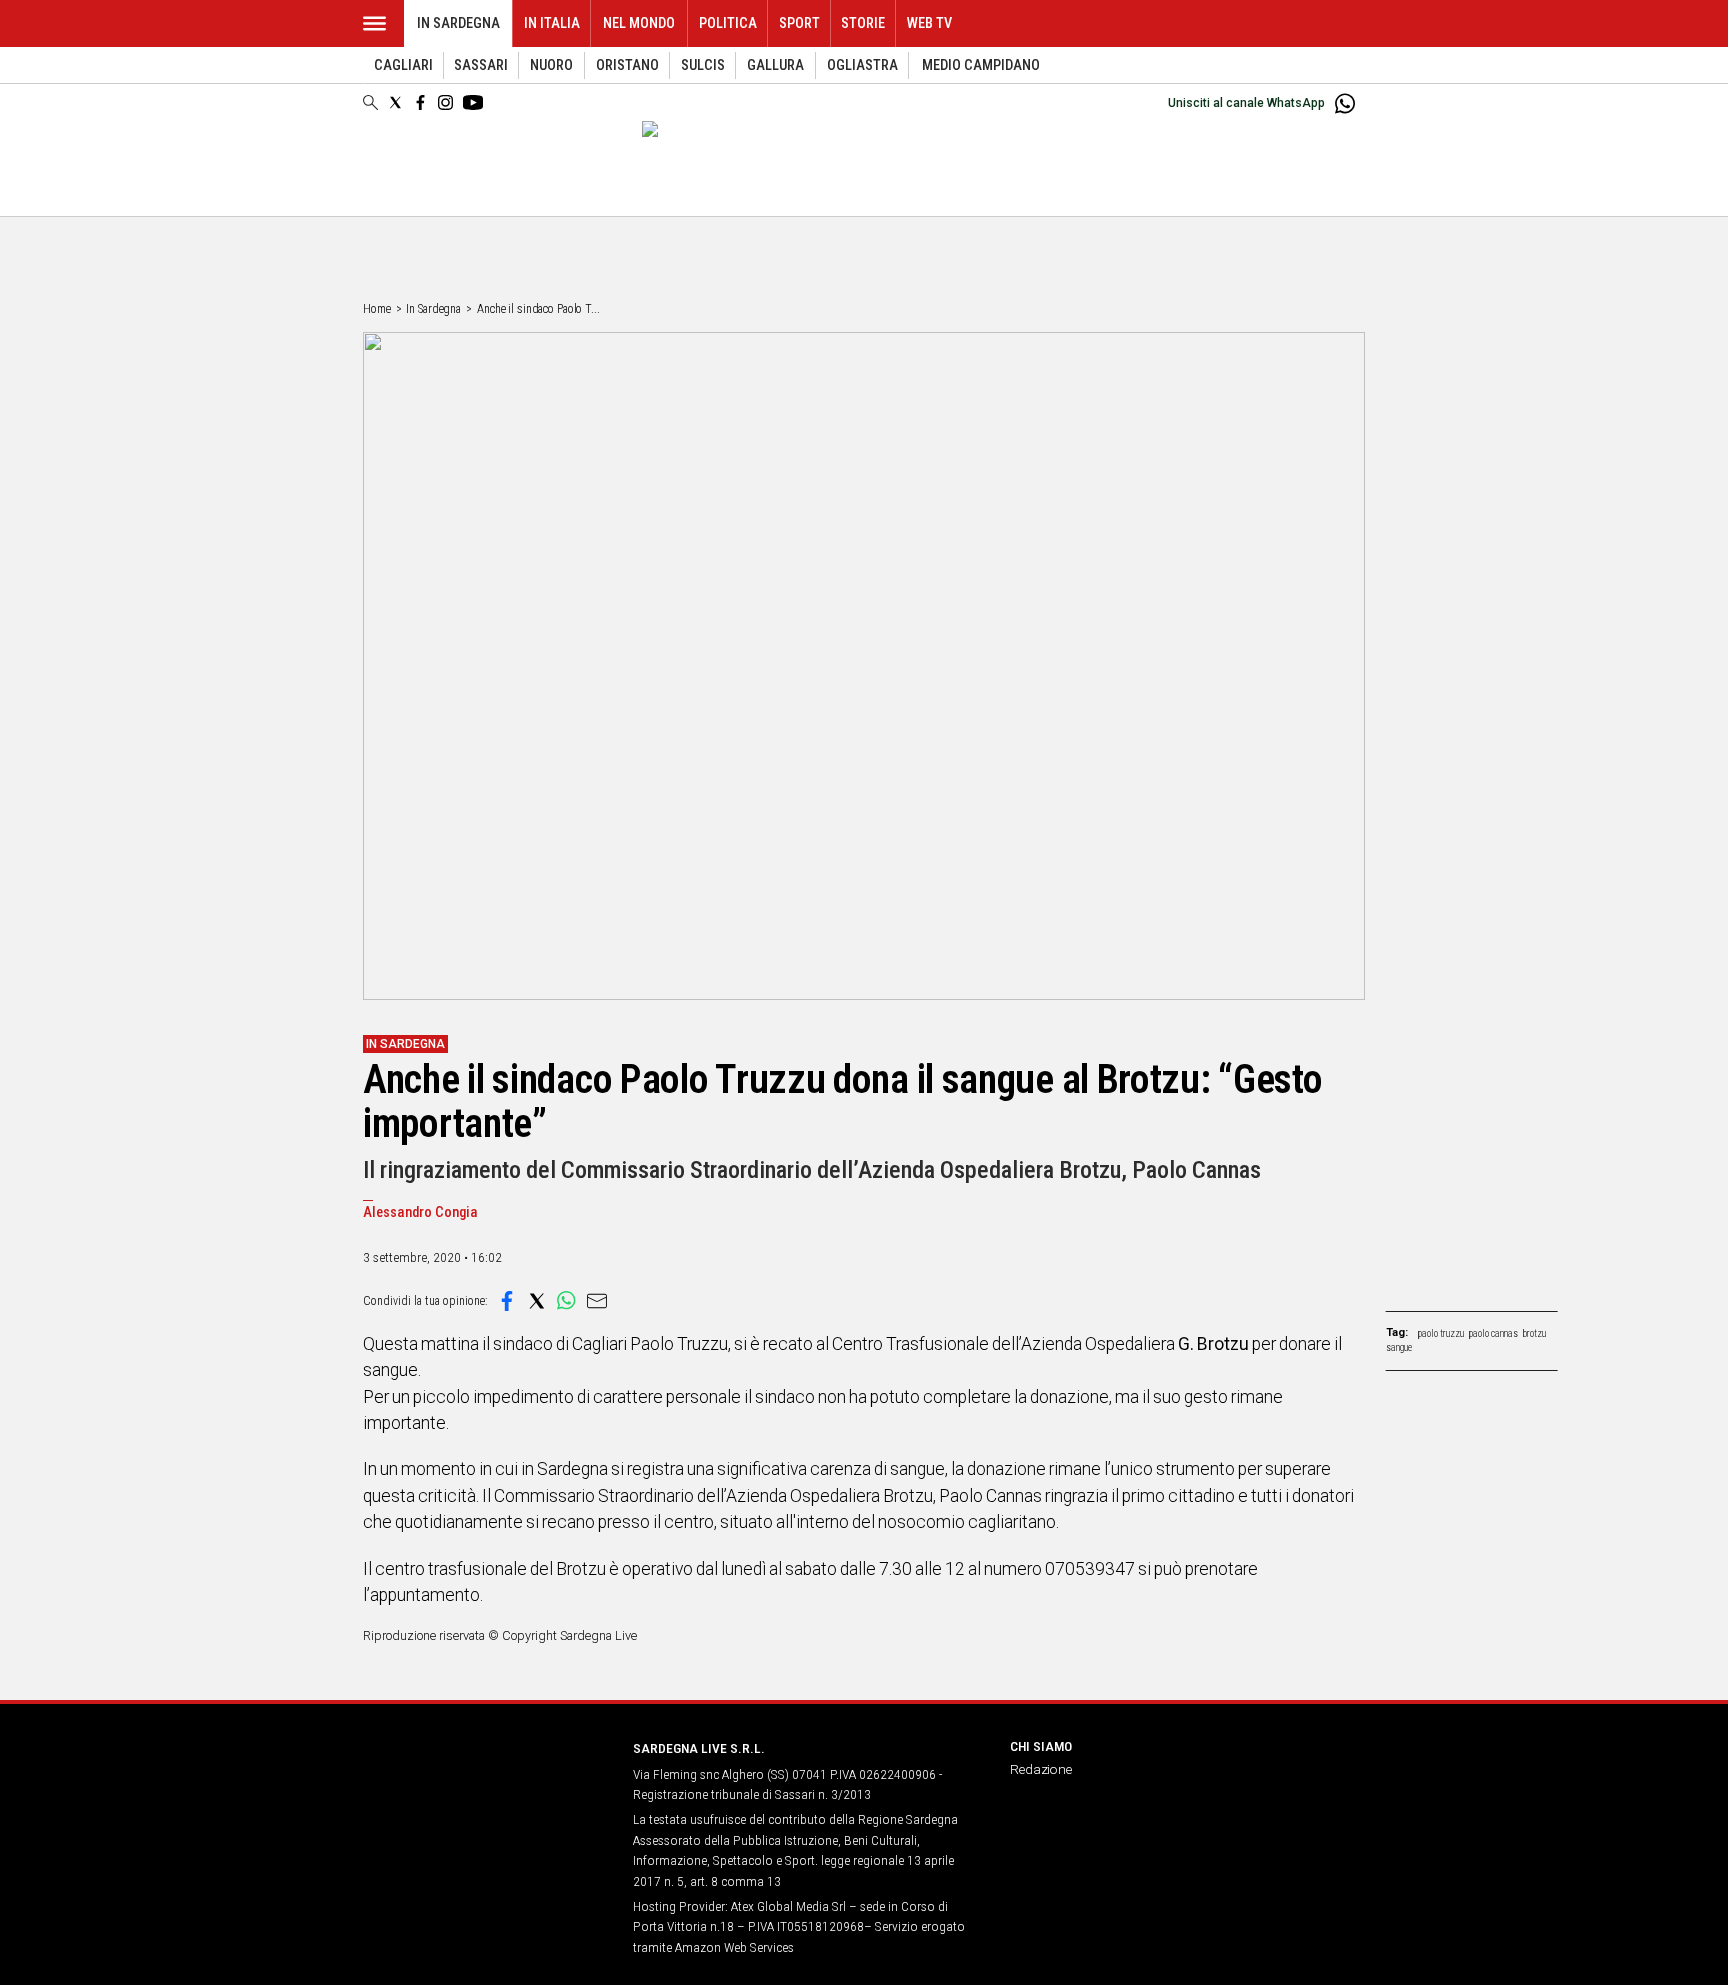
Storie (863, 23)
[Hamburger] (374, 23)
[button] (507, 1301)
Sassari (481, 65)
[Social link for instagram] (445, 102)
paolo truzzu (1441, 1333)
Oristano (627, 65)
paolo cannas (1493, 1333)
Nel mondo (639, 23)
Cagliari (403, 65)
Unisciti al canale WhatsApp (1246, 103)
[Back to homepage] (486, 1785)
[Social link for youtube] (473, 102)
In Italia (552, 23)
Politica (728, 23)
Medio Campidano (981, 65)
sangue (1399, 1347)
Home (377, 309)
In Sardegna (458, 23)
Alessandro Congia (420, 1212)
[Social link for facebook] (420, 102)
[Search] (370, 104)
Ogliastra (862, 65)
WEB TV (929, 23)
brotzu (1534, 1333)
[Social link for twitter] (395, 102)
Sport (799, 23)
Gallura (775, 65)
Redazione (1041, 1769)
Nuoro (551, 65)
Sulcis (703, 65)
